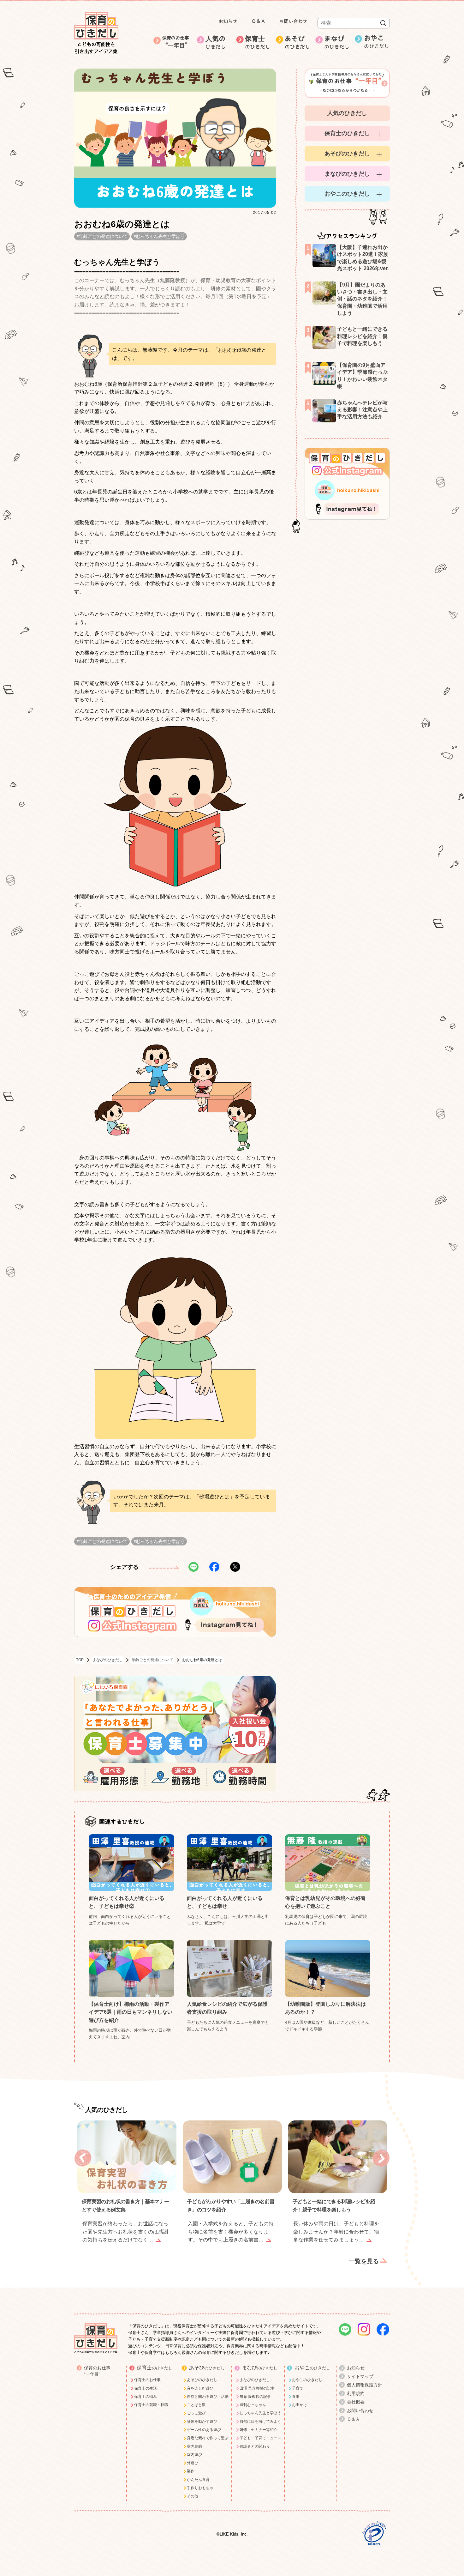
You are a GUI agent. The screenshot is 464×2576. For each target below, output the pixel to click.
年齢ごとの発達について (103, 236)
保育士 (258, 42)
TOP (80, 1660)
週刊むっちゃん (253, 2405)
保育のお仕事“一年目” (97, 2371)
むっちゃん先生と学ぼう (160, 236)
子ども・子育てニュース (260, 2438)
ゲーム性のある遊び (204, 2430)
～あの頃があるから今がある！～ (349, 82)
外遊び (193, 2463)
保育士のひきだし (347, 133)
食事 (296, 2397)
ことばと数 (196, 2405)
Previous (83, 2158)
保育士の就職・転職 (151, 2405)
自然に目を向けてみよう (260, 2422)
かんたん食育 (198, 2480)
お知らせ (228, 21)
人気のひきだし (347, 113)
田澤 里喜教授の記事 (257, 2388)
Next (381, 2158)
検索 (383, 23)
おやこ (377, 42)
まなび (337, 42)
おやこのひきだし (347, 194)
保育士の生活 (146, 2388)
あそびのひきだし (347, 154)
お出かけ (300, 2405)
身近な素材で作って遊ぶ (208, 2438)
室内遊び (194, 2455)
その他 (193, 2496)
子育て (298, 2388)
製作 (191, 2471)
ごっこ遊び (196, 2413)
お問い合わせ (293, 21)
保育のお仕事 (176, 42)
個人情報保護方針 (365, 2385)
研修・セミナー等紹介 (259, 2430)
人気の (216, 42)
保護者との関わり (255, 2446)
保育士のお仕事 (147, 2380)
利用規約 (356, 2393)
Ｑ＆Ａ (258, 21)
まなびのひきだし (108, 1660)
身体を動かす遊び (202, 2422)
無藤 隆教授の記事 (255, 2397)
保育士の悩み (146, 2397)
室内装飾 (194, 2446)
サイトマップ (360, 2376)
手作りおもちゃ (200, 2488)
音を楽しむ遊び (200, 2388)
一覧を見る (364, 2261)
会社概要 (356, 2402)
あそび (297, 42)
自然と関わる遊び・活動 (208, 2397)
